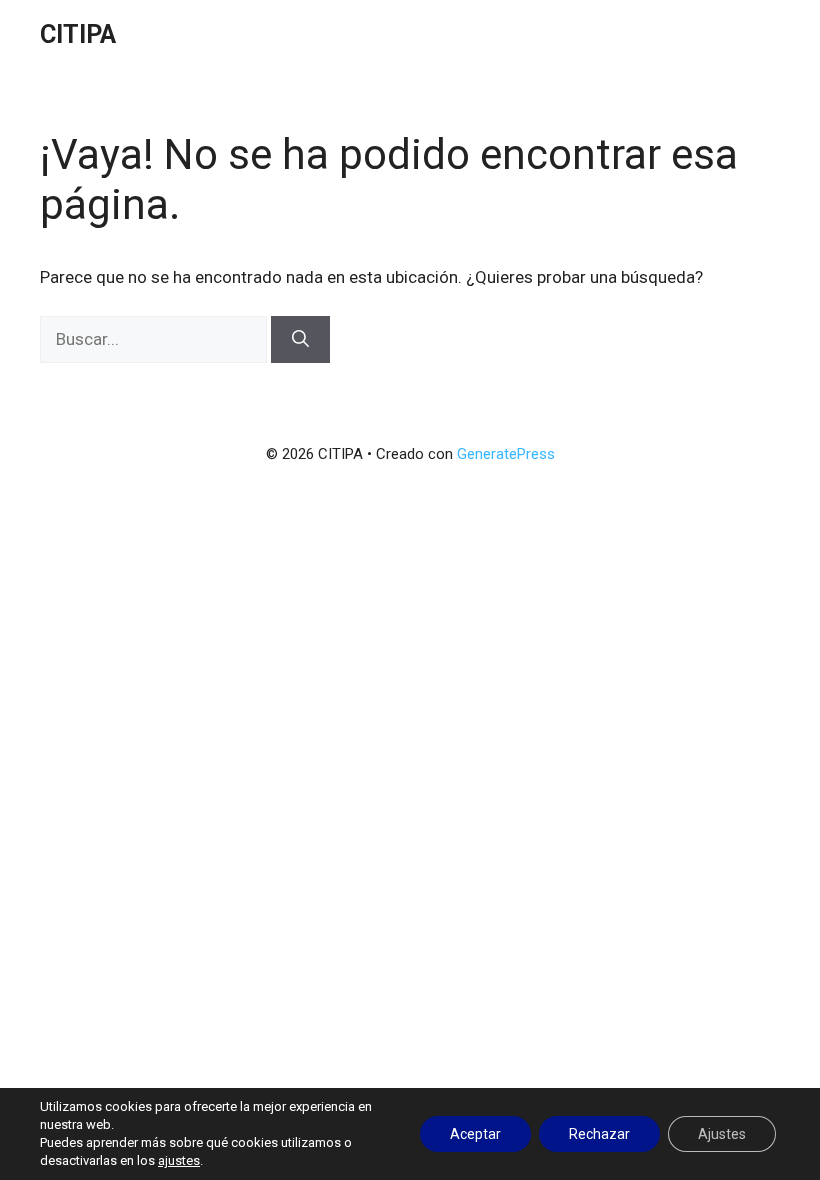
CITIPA (78, 34)
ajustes (179, 1160)
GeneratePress (506, 454)
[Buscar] (300, 340)
